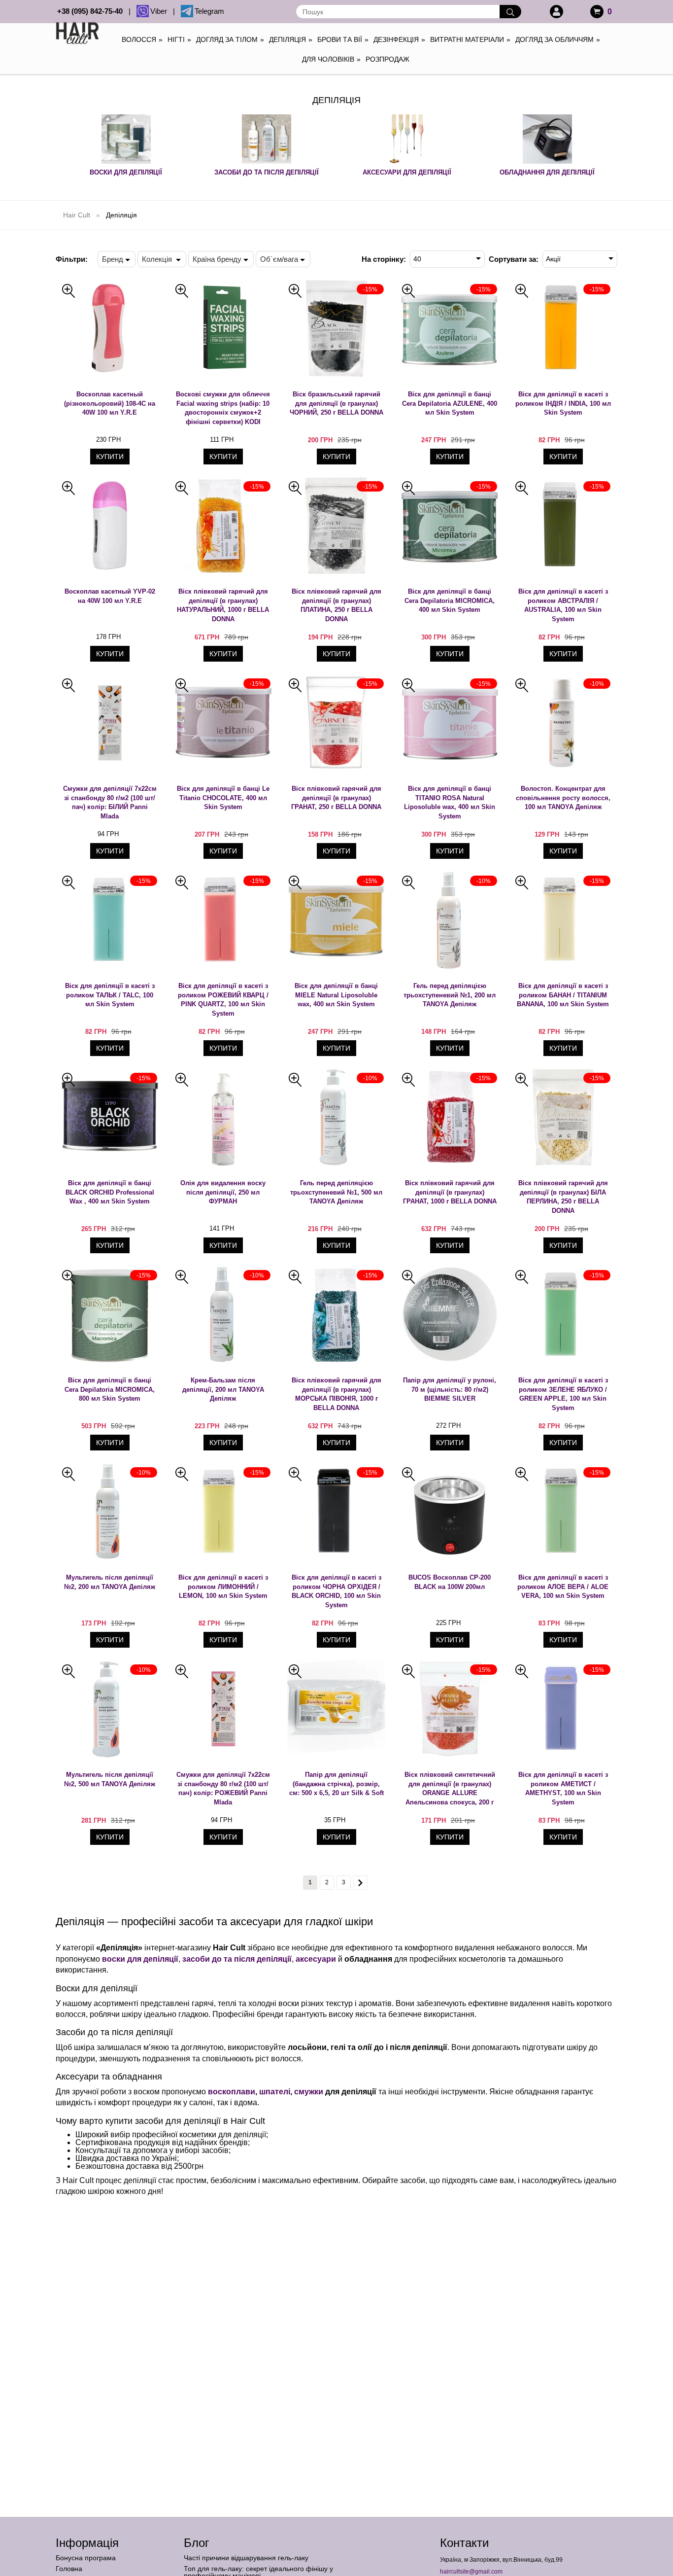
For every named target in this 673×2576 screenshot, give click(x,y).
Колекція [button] (158, 259)
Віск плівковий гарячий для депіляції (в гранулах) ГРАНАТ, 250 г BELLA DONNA (336, 798)
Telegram (209, 11)
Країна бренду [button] (217, 259)
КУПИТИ (110, 457)
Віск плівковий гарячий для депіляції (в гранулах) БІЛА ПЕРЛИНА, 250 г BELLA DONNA (563, 1197)
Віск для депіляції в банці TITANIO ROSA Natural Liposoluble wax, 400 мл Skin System (450, 802)
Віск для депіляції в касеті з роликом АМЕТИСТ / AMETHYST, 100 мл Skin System (563, 1788)
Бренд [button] (113, 259)
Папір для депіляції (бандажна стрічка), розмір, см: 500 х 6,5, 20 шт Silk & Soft (336, 1784)
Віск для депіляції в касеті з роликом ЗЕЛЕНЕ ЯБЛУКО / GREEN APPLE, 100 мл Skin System (563, 1394)
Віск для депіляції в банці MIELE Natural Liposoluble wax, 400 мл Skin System (336, 995)
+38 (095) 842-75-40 (92, 11)
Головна (69, 2569)
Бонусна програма (86, 2558)
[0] (597, 12)
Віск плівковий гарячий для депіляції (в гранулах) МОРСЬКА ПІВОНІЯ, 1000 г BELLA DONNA (336, 1394)
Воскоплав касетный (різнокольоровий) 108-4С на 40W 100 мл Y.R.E (110, 403)
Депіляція (291, 39)
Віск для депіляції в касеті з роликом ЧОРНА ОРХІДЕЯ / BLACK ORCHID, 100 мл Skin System (336, 1591)
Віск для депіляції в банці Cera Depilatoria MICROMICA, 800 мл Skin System (110, 1389)
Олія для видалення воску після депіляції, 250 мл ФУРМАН (223, 1192)
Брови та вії (343, 39)
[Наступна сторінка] (360, 1883)
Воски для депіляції (126, 172)
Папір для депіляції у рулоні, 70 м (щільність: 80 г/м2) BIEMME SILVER (450, 1389)
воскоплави (232, 2092)
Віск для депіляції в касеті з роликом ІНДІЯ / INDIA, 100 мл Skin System (563, 403)
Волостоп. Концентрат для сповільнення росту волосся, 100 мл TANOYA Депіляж (563, 798)
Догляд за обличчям (558, 39)
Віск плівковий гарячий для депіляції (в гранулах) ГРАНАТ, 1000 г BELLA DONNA (450, 1192)
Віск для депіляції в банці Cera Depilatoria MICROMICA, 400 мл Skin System (450, 600)
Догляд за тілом (230, 39)
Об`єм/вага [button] (279, 259)
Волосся (142, 39)
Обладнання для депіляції (547, 172)
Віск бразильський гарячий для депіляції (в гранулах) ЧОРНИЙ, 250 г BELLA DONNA (336, 403)
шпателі (275, 2092)
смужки (309, 2092)
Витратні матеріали (470, 39)
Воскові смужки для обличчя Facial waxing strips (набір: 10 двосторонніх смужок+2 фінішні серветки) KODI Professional (223, 408)
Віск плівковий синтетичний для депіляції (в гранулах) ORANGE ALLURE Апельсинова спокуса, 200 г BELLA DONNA (450, 1789)
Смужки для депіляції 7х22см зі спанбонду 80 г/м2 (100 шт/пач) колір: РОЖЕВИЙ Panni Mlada (223, 1788)
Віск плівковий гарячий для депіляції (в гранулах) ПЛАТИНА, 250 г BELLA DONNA (336, 605)
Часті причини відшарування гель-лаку (246, 2558)
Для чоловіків (331, 59)
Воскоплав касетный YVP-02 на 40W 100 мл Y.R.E (110, 596)
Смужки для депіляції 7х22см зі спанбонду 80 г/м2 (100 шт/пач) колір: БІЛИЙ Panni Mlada (110, 802)
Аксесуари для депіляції (407, 172)
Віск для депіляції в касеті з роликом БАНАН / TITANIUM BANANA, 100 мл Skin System (563, 995)
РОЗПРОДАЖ (387, 59)
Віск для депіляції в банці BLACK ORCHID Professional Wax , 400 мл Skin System (110, 1192)
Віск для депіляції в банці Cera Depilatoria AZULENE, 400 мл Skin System (450, 403)
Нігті (179, 39)
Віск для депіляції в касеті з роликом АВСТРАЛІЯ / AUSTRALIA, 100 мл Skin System (563, 605)
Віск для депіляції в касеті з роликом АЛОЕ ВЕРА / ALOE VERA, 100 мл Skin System (563, 1587)
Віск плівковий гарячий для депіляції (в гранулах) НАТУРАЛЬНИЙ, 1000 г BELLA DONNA (223, 605)
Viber (161, 11)
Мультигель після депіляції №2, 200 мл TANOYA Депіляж (110, 1582)
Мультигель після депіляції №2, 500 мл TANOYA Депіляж (110, 1779)
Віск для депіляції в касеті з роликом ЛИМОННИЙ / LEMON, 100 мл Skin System (223, 1587)
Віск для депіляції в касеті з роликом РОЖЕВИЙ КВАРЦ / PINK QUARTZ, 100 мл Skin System (223, 1000)
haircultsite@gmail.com (471, 2572)
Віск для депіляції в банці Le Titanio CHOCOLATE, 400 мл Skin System (223, 798)
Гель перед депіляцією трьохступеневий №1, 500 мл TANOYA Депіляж (336, 1192)
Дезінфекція (399, 39)
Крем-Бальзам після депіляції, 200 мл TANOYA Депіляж (223, 1389)
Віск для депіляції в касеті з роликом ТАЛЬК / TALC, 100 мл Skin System (110, 995)
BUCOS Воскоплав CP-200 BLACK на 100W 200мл (450, 1582)
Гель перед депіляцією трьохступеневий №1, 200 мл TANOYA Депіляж (450, 995)
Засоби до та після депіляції (267, 172)
